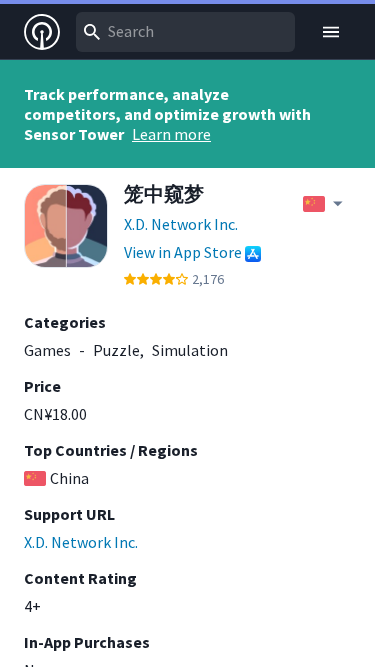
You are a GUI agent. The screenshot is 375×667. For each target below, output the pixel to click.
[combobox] (185, 32)
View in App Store (183, 252)
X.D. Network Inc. (181, 224)
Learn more (171, 134)
